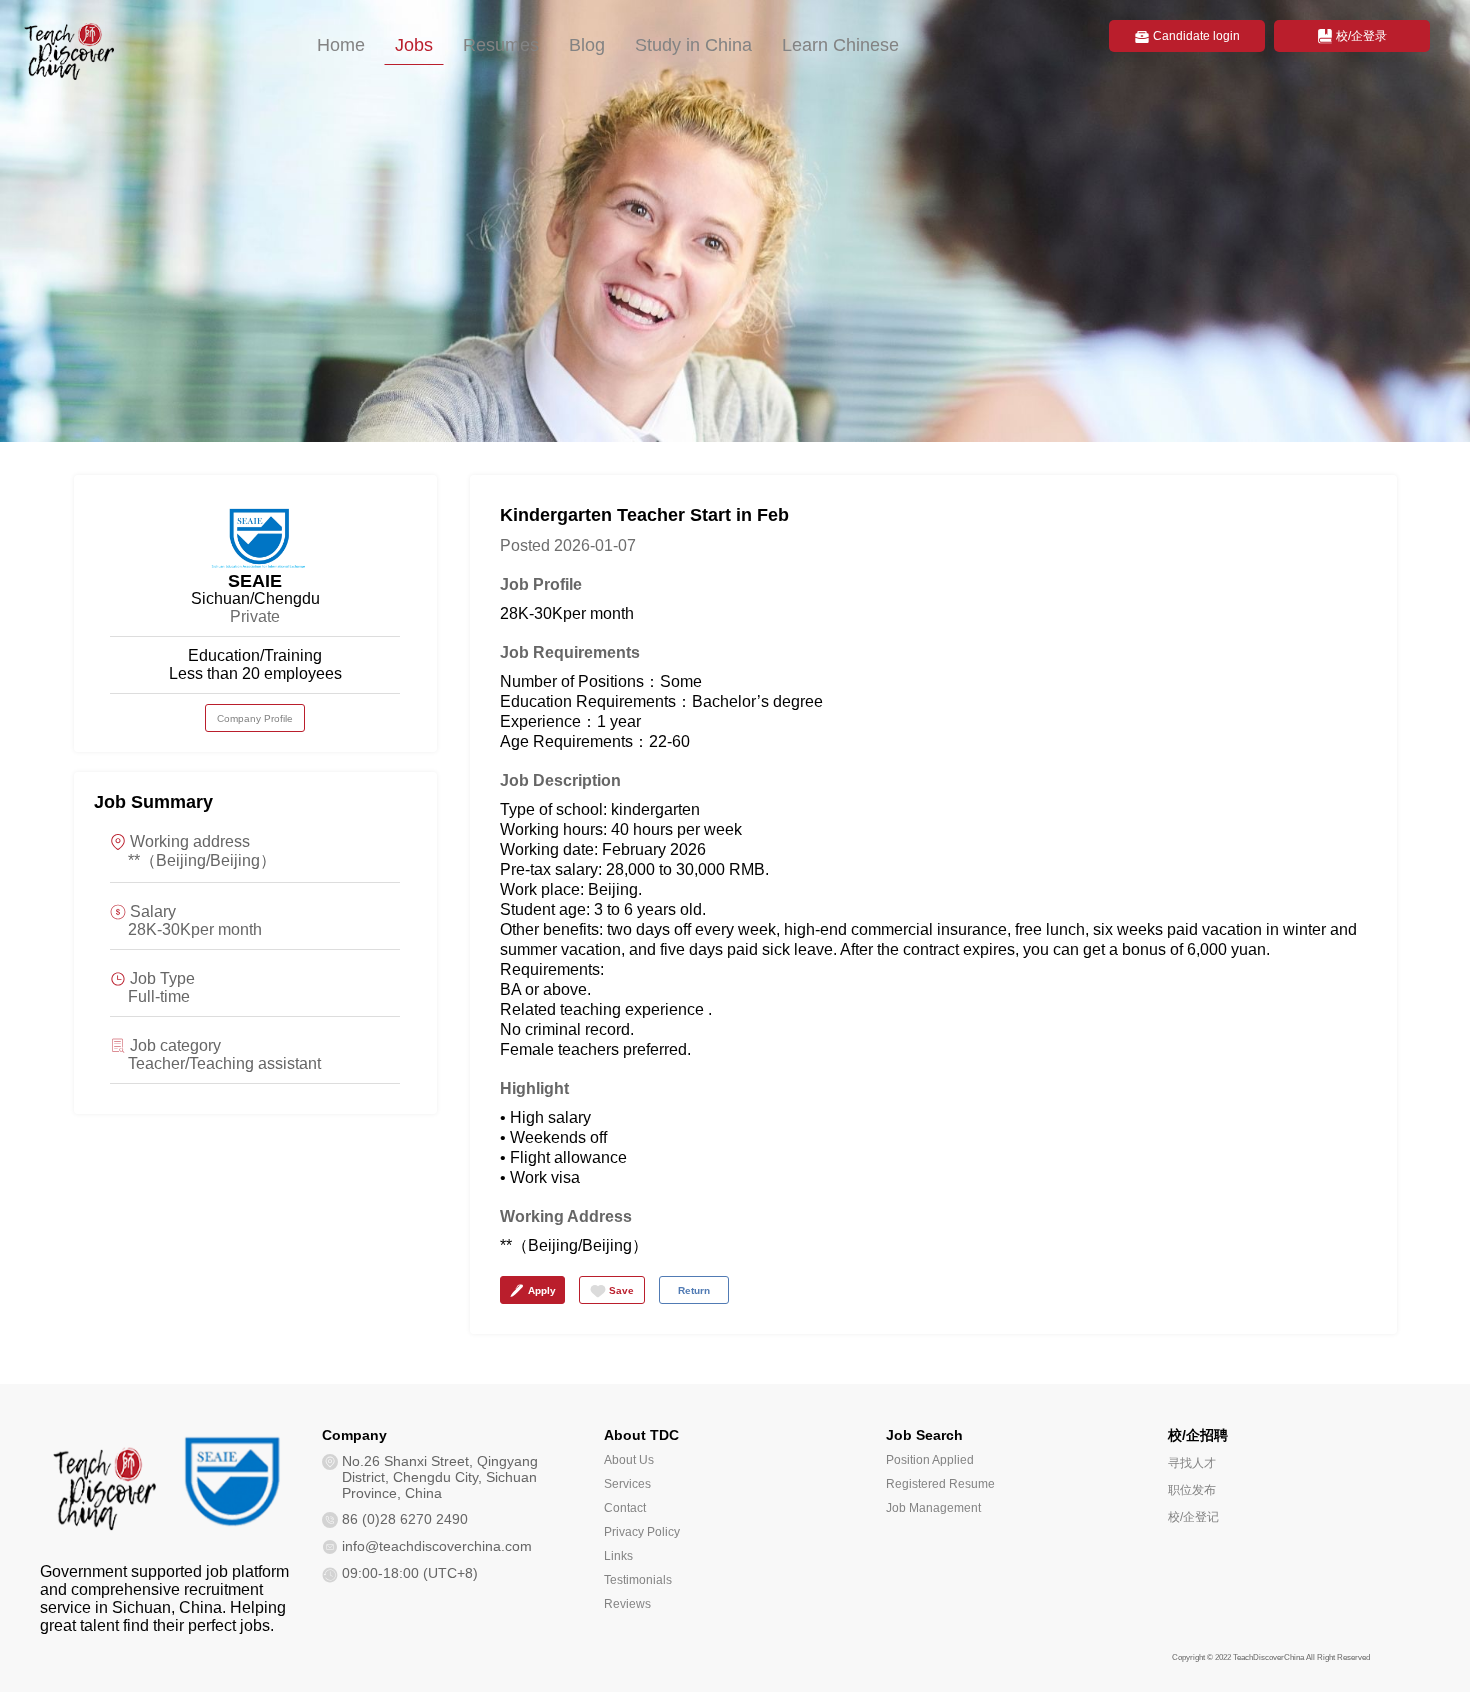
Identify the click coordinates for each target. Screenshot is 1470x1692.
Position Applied (930, 1460)
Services (627, 1484)
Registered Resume (940, 1484)
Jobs (414, 45)
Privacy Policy (642, 1532)
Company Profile (255, 718)
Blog (587, 45)
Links (618, 1556)
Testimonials (638, 1580)
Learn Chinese (840, 45)
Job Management (933, 1508)
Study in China (693, 45)
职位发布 (1192, 1490)
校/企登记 (1193, 1517)
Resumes (501, 45)
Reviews (627, 1604)
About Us (629, 1460)
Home (341, 45)
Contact (625, 1508)
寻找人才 (1192, 1463)
